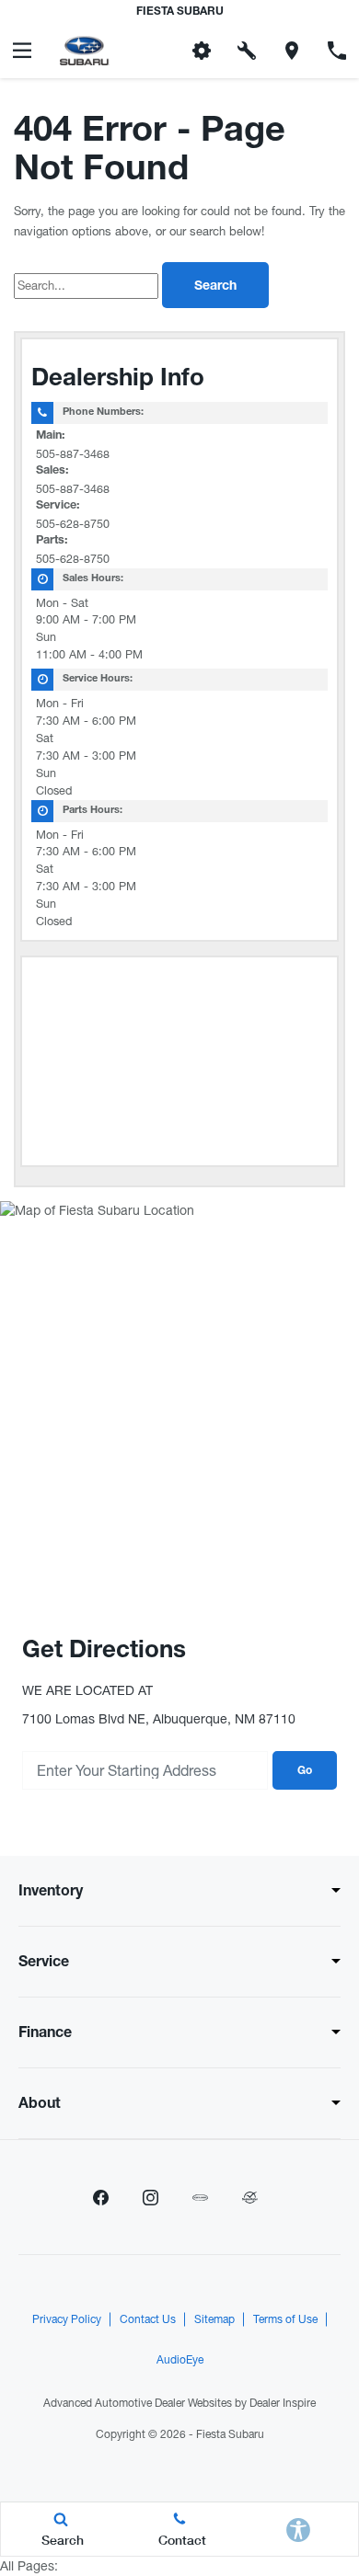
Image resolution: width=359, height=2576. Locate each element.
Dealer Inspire (283, 2403)
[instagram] (150, 2197)
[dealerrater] (249, 2197)
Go (305, 1771)
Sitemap (214, 2319)
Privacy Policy (67, 2319)
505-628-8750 (73, 524)
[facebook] (100, 2197)
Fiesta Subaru (230, 2434)
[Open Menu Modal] (23, 51)
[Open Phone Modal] (336, 51)
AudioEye (180, 2360)
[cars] (200, 2197)
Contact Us (148, 2319)
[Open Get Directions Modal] (292, 51)
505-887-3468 (73, 454)
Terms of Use (285, 2319)
